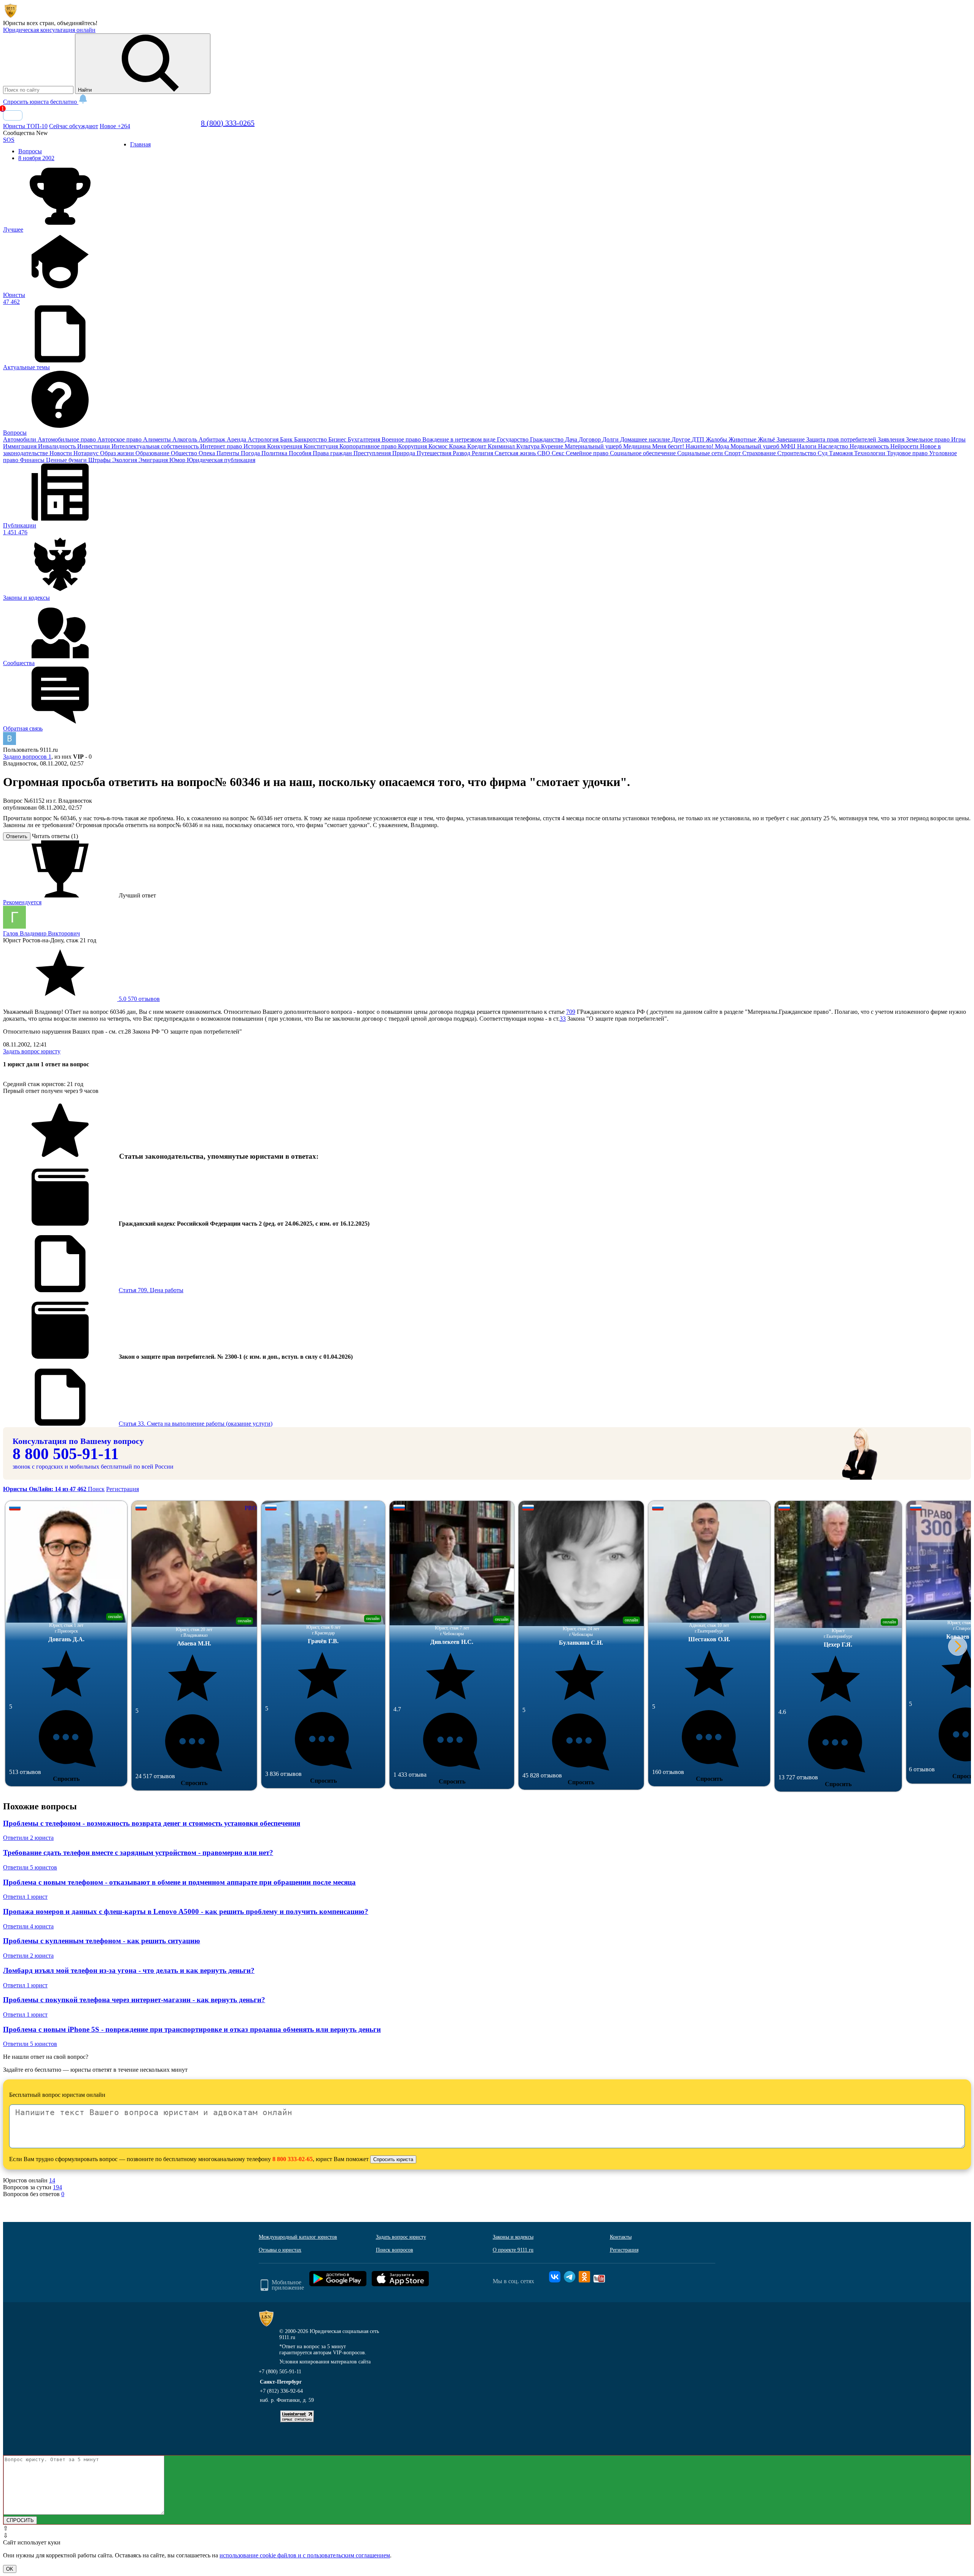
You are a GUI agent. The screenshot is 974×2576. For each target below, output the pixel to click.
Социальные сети (701, 453)
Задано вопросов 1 (27, 757)
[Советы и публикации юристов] (11, 16)
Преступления (373, 453)
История (255, 446)
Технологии (871, 453)
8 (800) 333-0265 (228, 123)
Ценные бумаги (67, 460)
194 (57, 2187)
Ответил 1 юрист (25, 1897)
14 (52, 2180)
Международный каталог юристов (298, 2237)
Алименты (158, 439)
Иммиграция (21, 446)
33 (563, 1019)
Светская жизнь (516, 453)
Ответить (17, 836)
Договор (590, 439)
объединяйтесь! (77, 23)
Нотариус (87, 453)
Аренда (237, 439)
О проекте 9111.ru (513, 2250)
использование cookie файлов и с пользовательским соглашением (305, 2555)
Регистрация (123, 1489)
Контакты (621, 2237)
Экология (125, 460)
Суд (823, 453)
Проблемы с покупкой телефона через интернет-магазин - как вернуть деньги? (134, 2000)
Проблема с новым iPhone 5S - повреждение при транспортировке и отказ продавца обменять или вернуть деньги (192, 2029)
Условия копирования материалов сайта (325, 2362)
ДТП (699, 439)
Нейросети (905, 446)
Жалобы (717, 439)
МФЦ (789, 446)
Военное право (402, 439)
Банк (287, 439)
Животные (743, 439)
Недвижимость (870, 446)
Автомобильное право (68, 439)
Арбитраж (213, 439)
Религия (483, 453)
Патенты (229, 453)
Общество (185, 453)
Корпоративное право (369, 446)
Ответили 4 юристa (28, 1926)
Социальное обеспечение (644, 453)
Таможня (842, 453)
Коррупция (413, 446)
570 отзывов (138, 999)
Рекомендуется (22, 902)
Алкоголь (185, 439)
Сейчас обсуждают (74, 126)
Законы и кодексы (513, 2237)
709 (571, 1012)
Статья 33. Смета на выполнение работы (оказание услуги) (196, 1424)
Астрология (264, 439)
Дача (572, 439)
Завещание (791, 439)
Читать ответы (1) (55, 836)
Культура (529, 446)
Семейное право (588, 453)
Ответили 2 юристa (28, 1838)
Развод (462, 453)
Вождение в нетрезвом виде (460, 439)
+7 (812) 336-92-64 (281, 2391)
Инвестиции (94, 446)
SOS (9, 140)
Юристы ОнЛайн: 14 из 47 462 (45, 1489)
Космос (439, 446)
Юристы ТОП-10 (25, 126)
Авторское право (120, 439)
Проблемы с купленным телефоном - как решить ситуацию (102, 1941)
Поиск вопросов (395, 2250)
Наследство (834, 446)
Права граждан (333, 453)
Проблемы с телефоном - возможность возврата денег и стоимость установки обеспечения (152, 1823)
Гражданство (547, 439)
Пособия (301, 453)
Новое (115, 126)
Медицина (638, 446)
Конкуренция (285, 446)
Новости (61, 453)
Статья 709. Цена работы (151, 1290)
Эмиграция (154, 460)
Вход (13, 115)
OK (10, 2569)
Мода (723, 446)
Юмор (178, 460)
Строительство (797, 453)
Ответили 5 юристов (30, 1867)
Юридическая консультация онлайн (49, 30)
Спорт (733, 453)
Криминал (502, 446)
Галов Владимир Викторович (41, 933)
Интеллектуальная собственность (156, 446)
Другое (682, 439)
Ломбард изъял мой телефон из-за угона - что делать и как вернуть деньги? (129, 1970)
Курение (553, 446)
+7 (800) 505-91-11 (280, 2372)
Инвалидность (58, 446)
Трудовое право (908, 453)
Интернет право (222, 446)
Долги (611, 439)
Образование (153, 453)
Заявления (892, 439)
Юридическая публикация (221, 460)
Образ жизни (118, 453)
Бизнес (338, 439)
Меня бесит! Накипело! (684, 446)
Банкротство (311, 439)
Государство (513, 439)
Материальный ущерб (594, 446)
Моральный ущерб (756, 446)
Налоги (808, 446)
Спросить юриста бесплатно (41, 102)
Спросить (66, 1779)
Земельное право (929, 439)
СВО (544, 453)
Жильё (767, 439)
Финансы (33, 460)
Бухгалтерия (365, 439)
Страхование (760, 453)
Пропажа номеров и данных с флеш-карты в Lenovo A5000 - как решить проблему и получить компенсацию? (186, 1911)
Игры (958, 439)
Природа (404, 453)
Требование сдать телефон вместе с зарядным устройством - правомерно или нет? (138, 1853)
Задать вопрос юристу (32, 1051)
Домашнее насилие (646, 439)
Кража (458, 446)
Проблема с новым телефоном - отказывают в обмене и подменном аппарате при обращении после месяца (179, 1882)
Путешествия (435, 453)
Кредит (477, 446)
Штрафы (100, 460)
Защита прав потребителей (842, 439)
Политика (275, 453)
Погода (251, 453)
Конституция (321, 446)
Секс (559, 453)
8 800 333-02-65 (293, 2159)
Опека (208, 453)
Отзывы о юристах (280, 2250)
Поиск (96, 1489)
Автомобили (20, 439)
